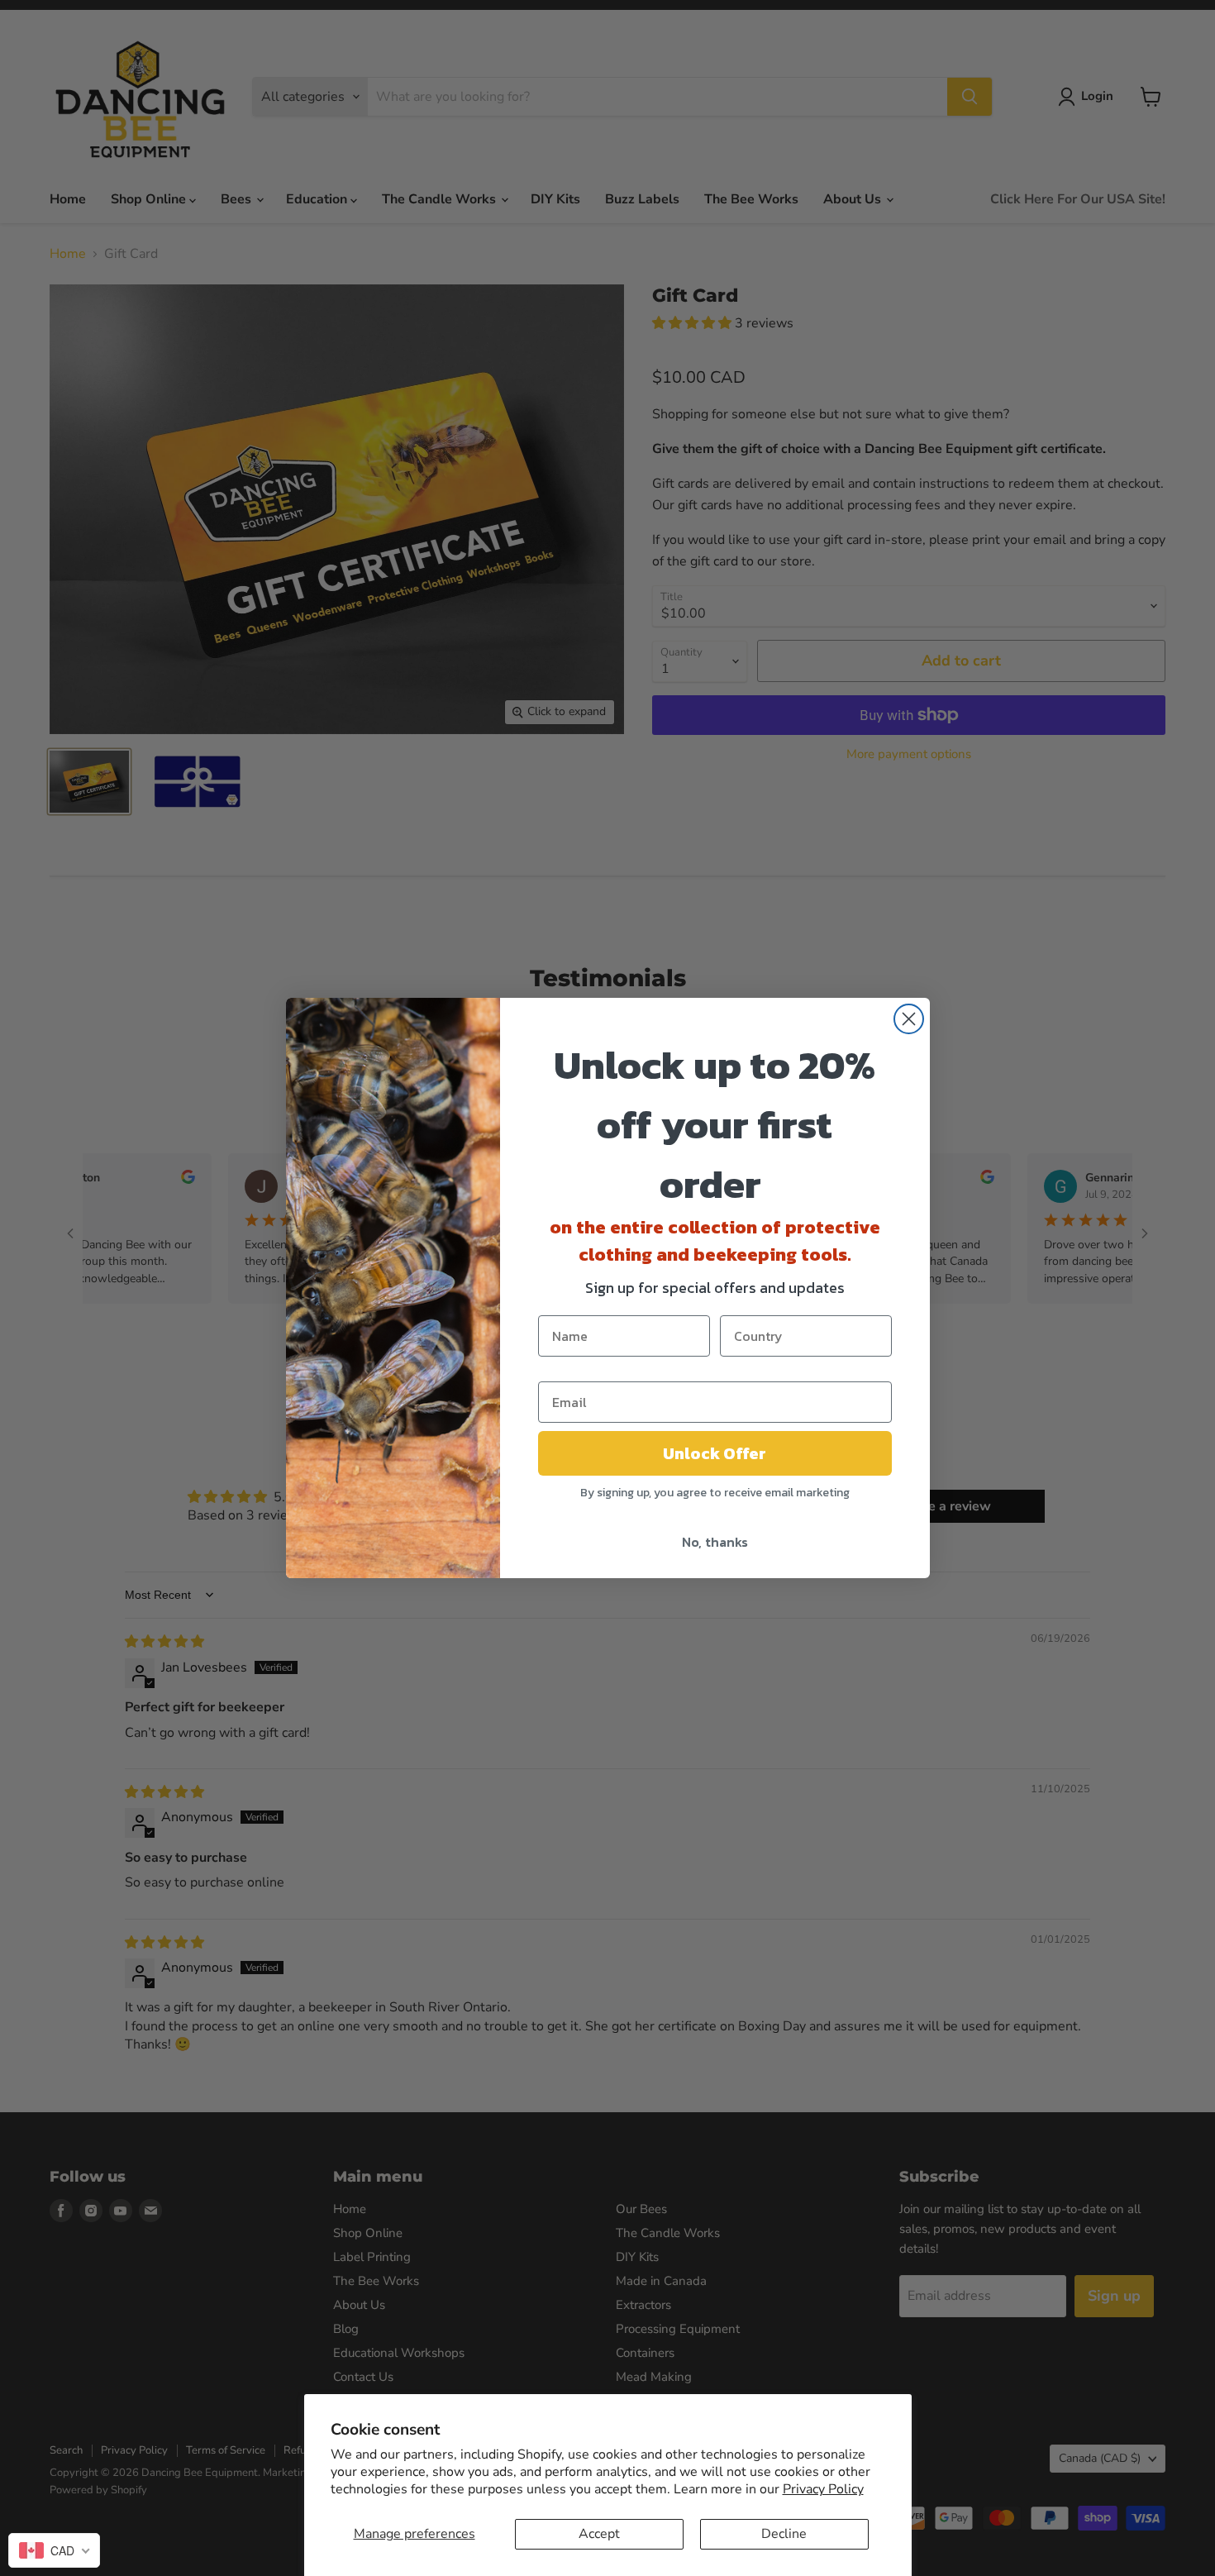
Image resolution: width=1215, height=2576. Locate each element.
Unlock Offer (715, 1453)
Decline (784, 2534)
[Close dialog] (909, 1019)
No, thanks (715, 1542)
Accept (599, 2534)
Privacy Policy (823, 2489)
